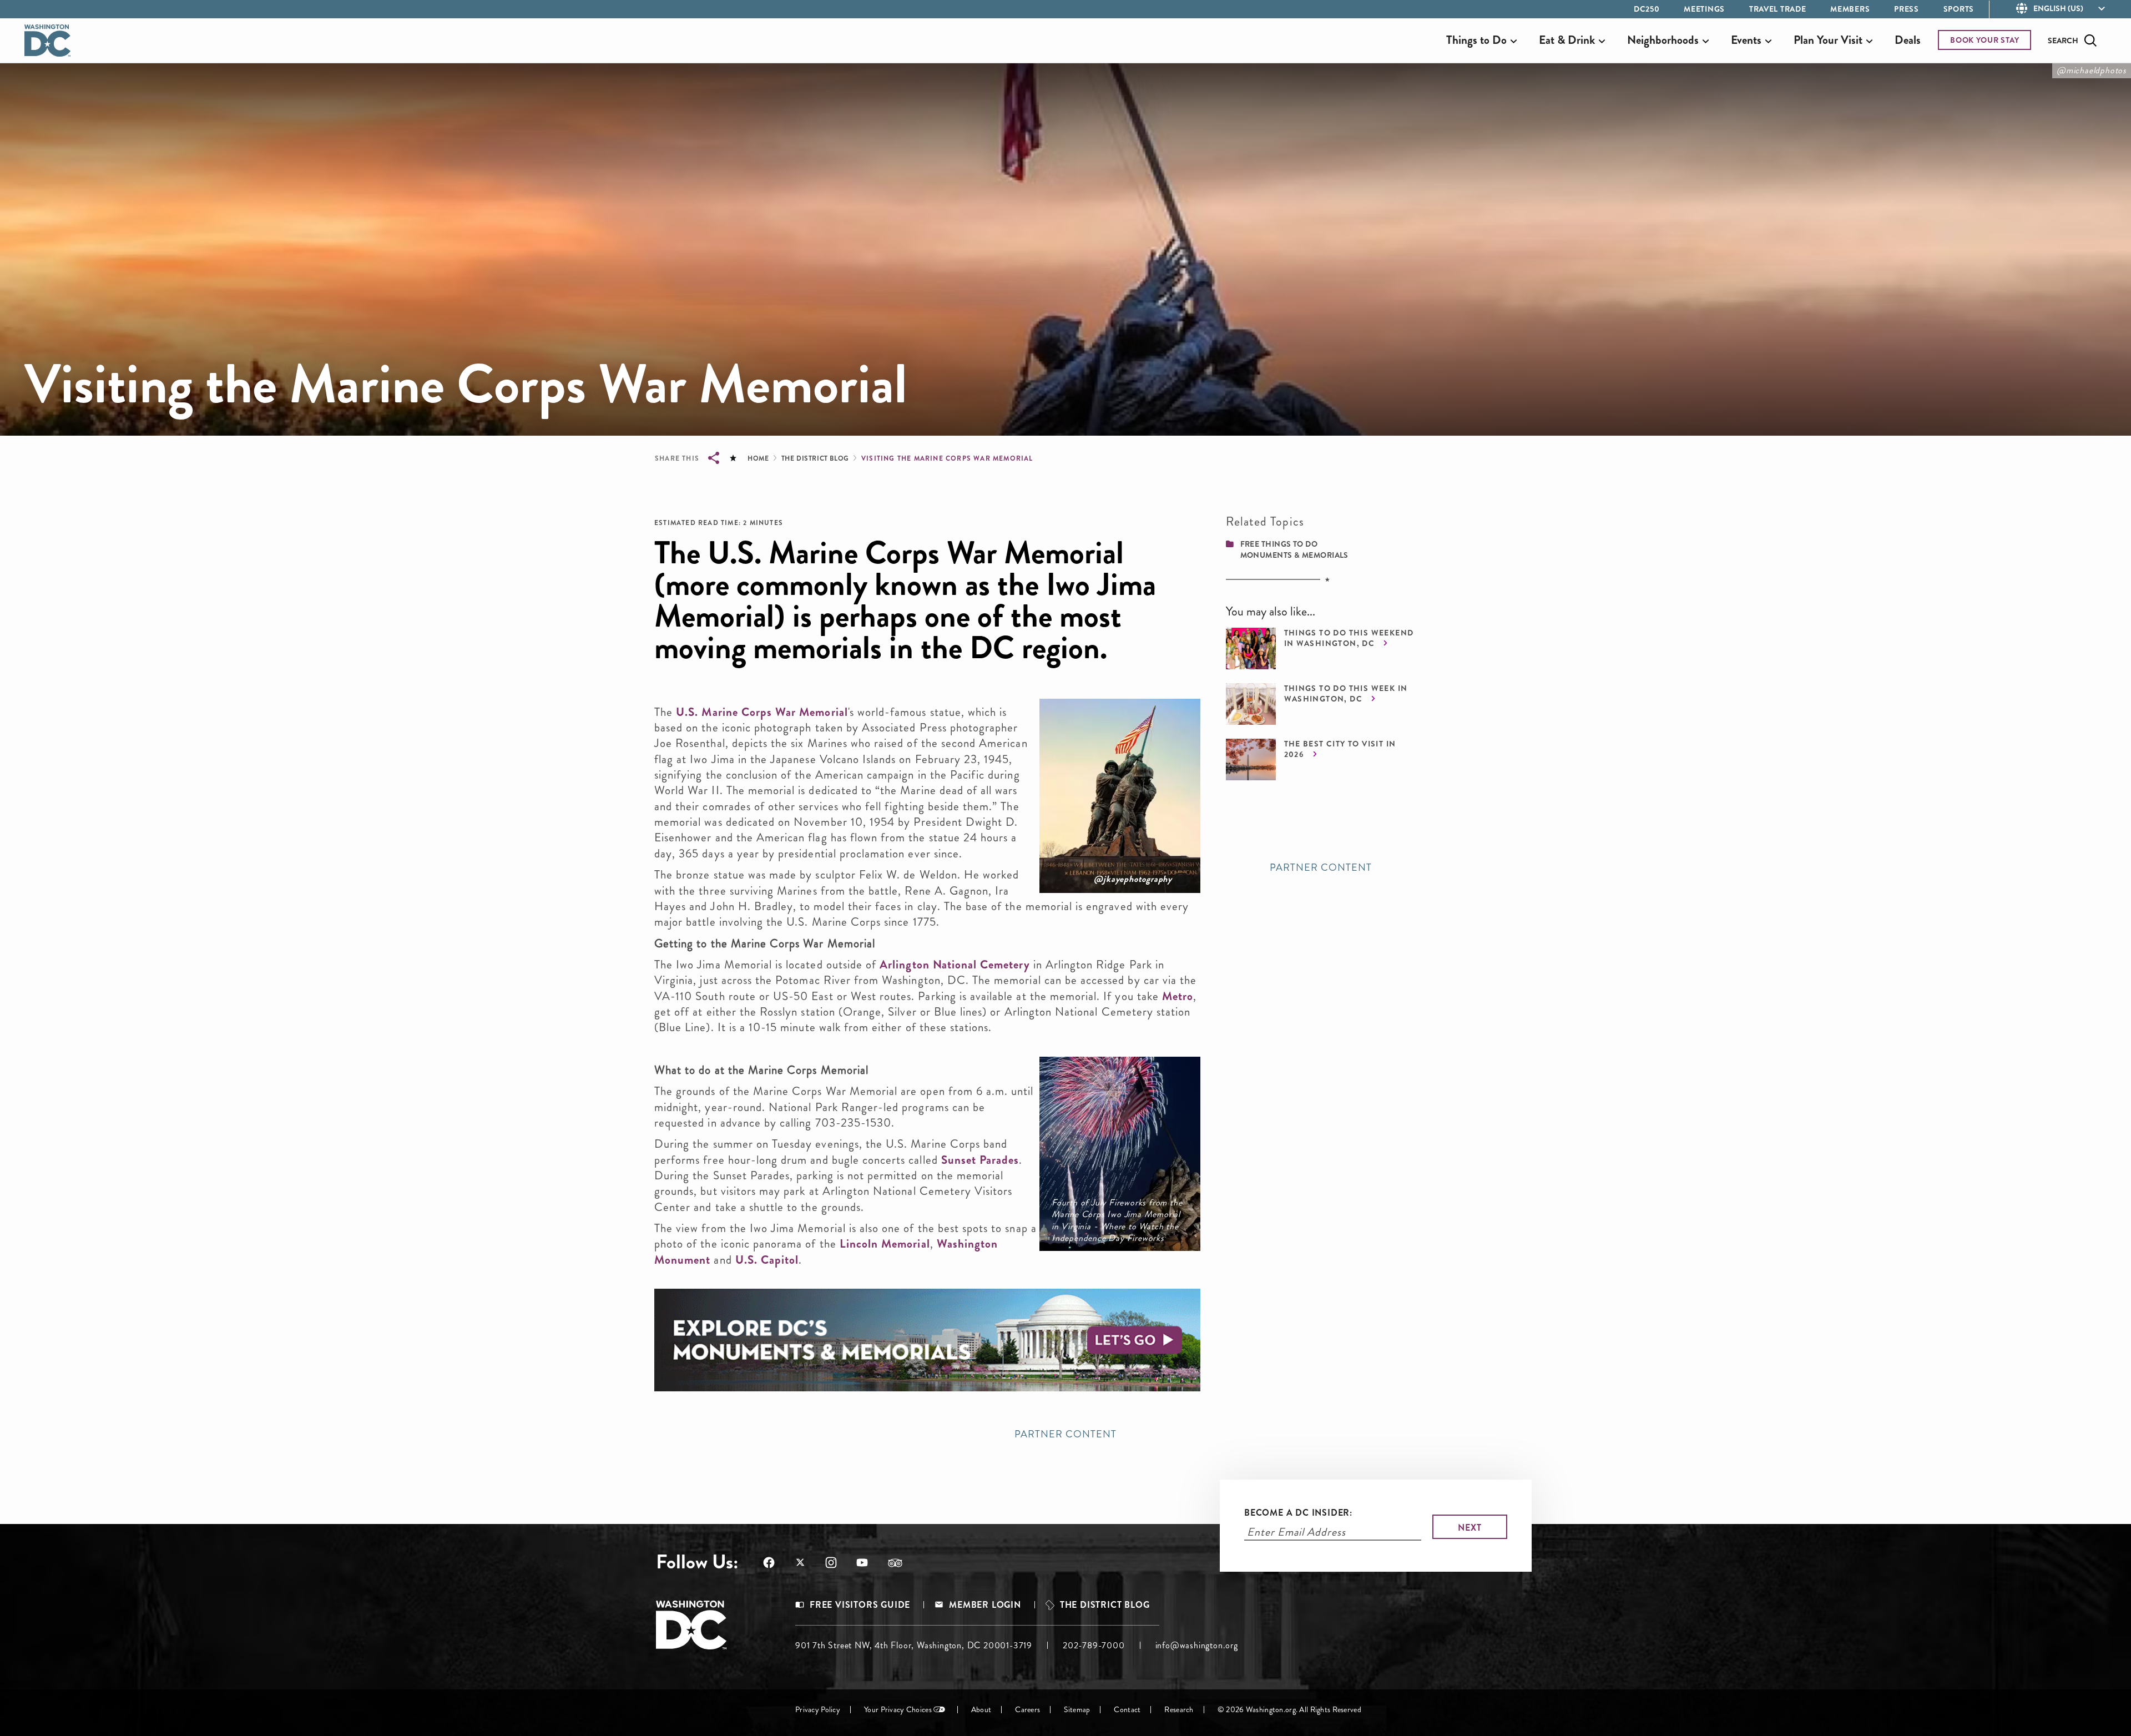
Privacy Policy (818, 1710)
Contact (1127, 1710)
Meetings (1704, 9)
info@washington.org (1197, 1645)
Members (1850, 9)
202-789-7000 (1094, 1645)
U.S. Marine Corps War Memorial (762, 712)
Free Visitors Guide (860, 1605)
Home (758, 458)
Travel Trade (1777, 9)
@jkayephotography (1133, 879)
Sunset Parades (980, 1160)
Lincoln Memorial (885, 1244)
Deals (1908, 40)
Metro (1178, 996)
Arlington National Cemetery (955, 965)
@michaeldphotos (2092, 70)
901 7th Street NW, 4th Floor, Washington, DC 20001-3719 (914, 1645)
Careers (1027, 1710)
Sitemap (1077, 1710)
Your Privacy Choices (898, 1710)
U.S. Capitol (767, 1260)
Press (1907, 9)
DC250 (1647, 9)
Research (1179, 1710)
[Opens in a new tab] (927, 1340)
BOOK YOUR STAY (1985, 40)
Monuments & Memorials (1294, 555)
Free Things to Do (1279, 544)
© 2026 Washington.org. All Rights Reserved (1289, 1710)
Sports (1959, 9)
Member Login (985, 1605)
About (981, 1710)
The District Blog (815, 458)
